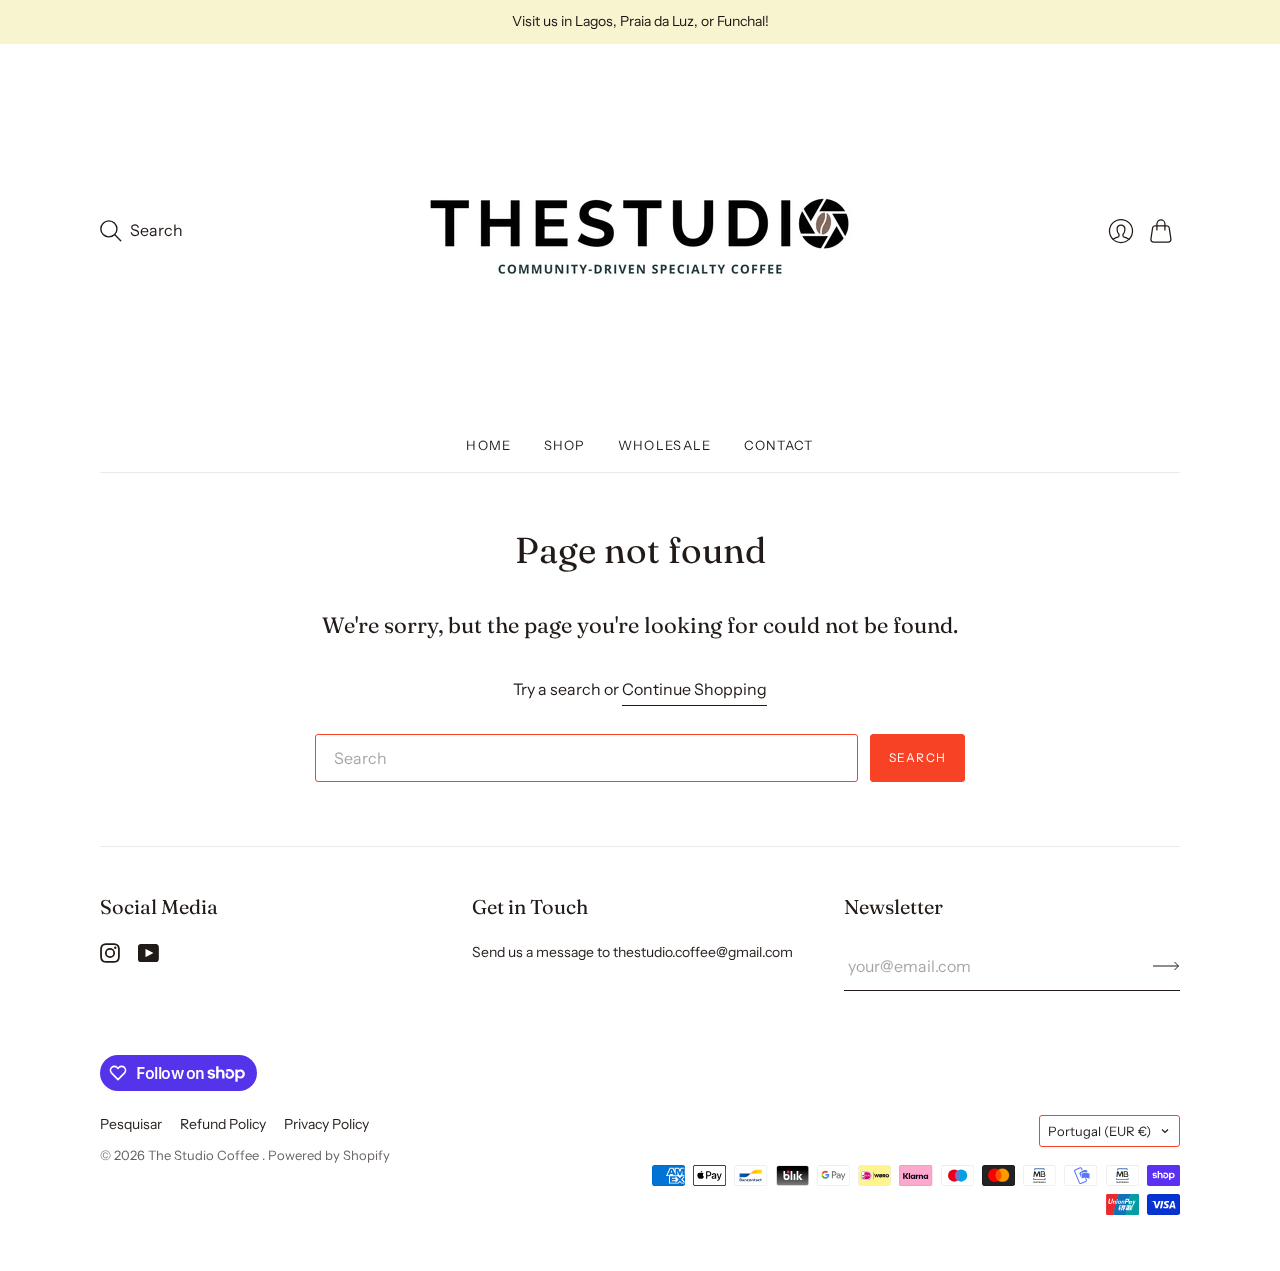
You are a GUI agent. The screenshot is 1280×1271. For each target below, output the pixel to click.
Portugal (1099, 1131)
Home (488, 445)
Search (917, 757)
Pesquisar (131, 1124)
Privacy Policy (326, 1124)
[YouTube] (148, 957)
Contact (779, 445)
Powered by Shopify (329, 1155)
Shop (565, 445)
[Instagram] (110, 957)
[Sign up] (1166, 966)
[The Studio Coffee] (640, 231)
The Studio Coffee (205, 1155)
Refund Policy (223, 1124)
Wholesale (665, 445)
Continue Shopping (694, 689)
